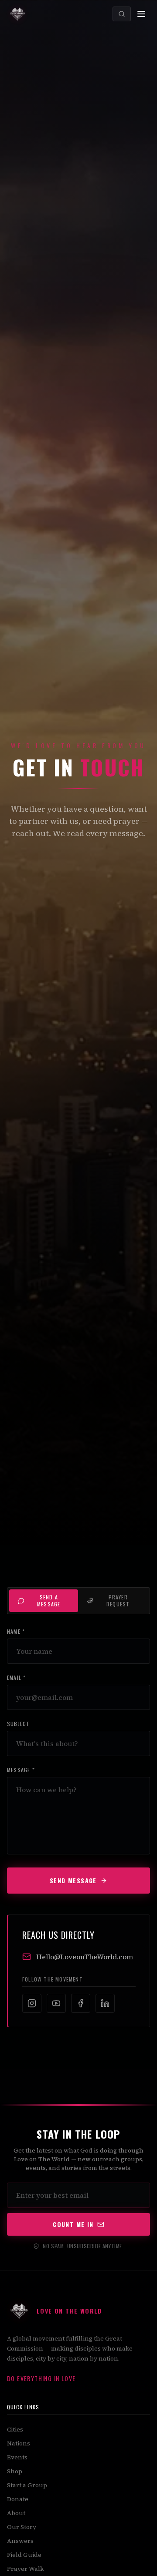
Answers (20, 2541)
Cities (15, 2429)
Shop (15, 2471)
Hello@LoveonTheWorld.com (85, 1957)
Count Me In (73, 2224)
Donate (18, 2499)
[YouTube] (56, 2003)
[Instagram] (32, 2003)
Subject (18, 1724)
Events (17, 2457)
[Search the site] (122, 14)
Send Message (73, 1880)
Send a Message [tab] (49, 1600)
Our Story (22, 2527)
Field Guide (24, 2555)
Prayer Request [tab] (118, 1600)
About (16, 2513)
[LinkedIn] (105, 2003)
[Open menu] (141, 14)
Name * (16, 1632)
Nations (19, 2443)
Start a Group (27, 2485)
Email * (16, 1678)
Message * (21, 1770)
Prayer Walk (25, 2569)
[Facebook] (81, 2003)
